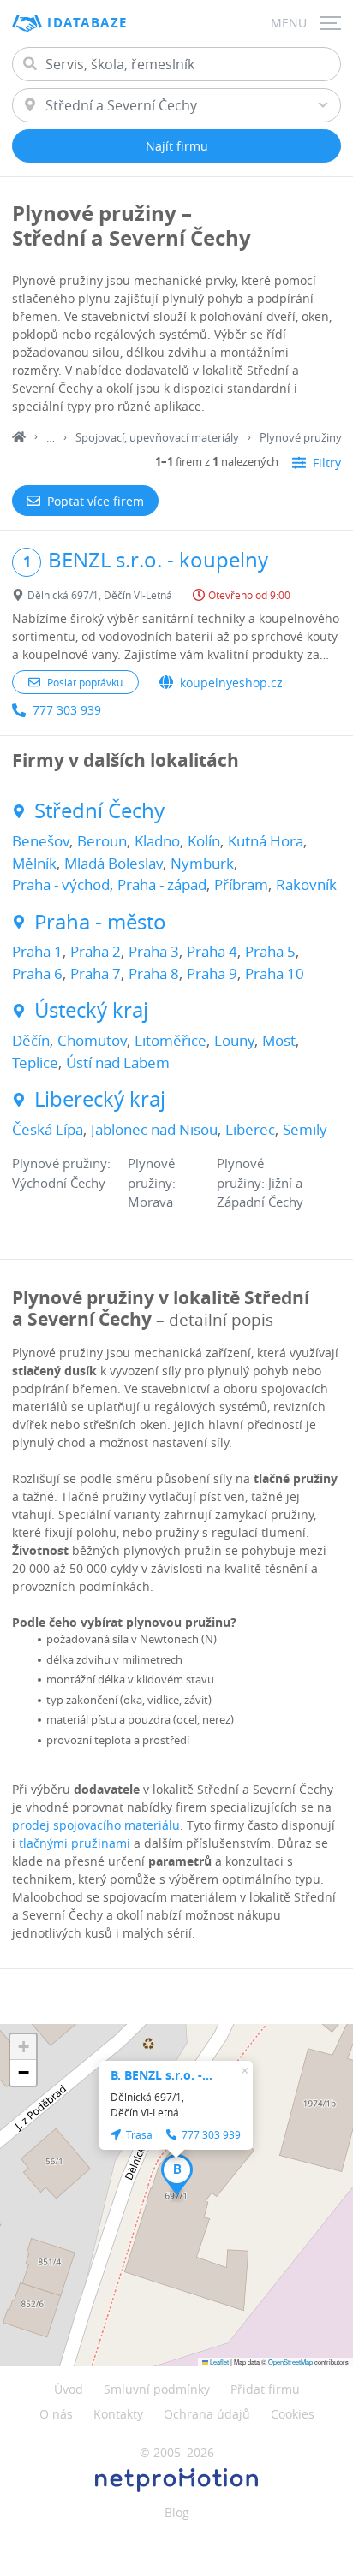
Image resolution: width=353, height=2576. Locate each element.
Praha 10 (275, 973)
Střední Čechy (99, 811)
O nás (56, 2414)
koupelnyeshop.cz (231, 683)
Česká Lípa (48, 1129)
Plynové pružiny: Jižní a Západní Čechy (260, 1182)
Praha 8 (154, 973)
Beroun (102, 841)
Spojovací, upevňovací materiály (157, 437)
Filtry (327, 463)
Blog (177, 2512)
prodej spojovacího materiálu (96, 1825)
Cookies (293, 2414)
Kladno (157, 841)
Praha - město (100, 922)
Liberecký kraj (100, 1099)
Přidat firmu (265, 2389)
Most (279, 1040)
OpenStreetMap (290, 2362)
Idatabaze (87, 23)
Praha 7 (96, 973)
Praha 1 (37, 951)
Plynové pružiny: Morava (152, 1182)
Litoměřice (171, 1040)
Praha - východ (61, 884)
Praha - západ (162, 884)
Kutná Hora (266, 841)
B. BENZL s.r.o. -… (162, 2075)
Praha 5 (270, 951)
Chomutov (92, 1040)
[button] (177, 2175)
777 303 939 (67, 710)
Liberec (250, 1129)
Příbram (241, 884)
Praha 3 (154, 951)
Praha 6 (37, 973)
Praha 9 (212, 973)
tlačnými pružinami (75, 1843)
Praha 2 (96, 951)
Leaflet (218, 2362)
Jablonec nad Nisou (154, 1129)
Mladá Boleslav (114, 863)
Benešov (41, 841)
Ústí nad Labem (118, 1062)
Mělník (34, 863)
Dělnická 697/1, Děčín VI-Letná (100, 595)
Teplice (35, 1062)
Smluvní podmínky (157, 2389)
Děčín (31, 1040)
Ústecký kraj (91, 1010)
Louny (234, 1040)
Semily (305, 1129)
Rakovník (306, 884)
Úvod (69, 2389)
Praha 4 (212, 951)
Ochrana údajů (207, 2414)
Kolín (204, 841)
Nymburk (202, 863)
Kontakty (118, 2414)
